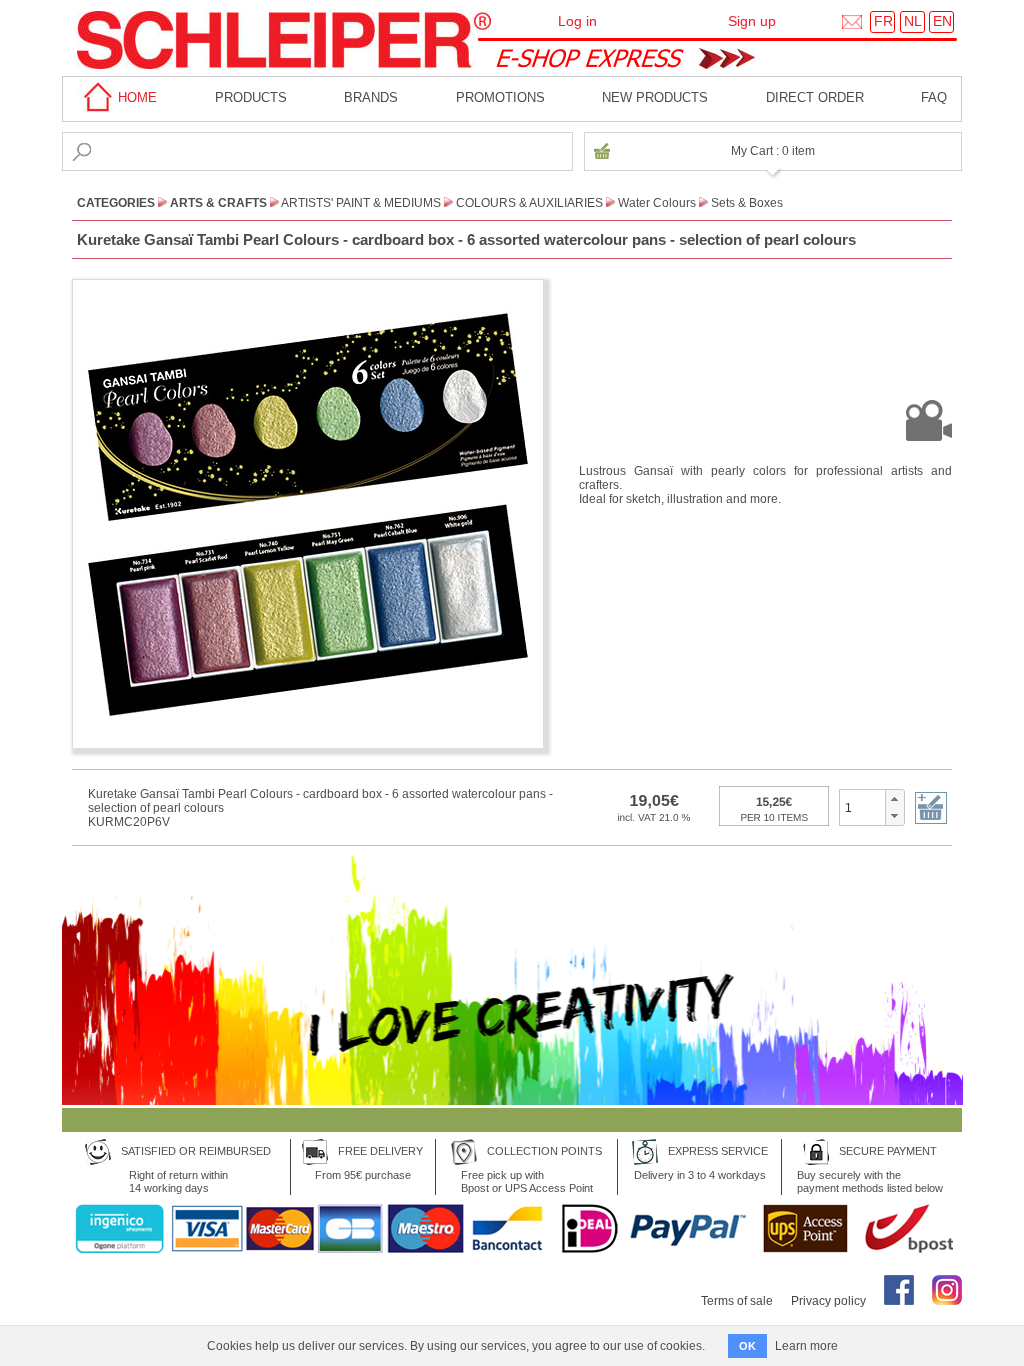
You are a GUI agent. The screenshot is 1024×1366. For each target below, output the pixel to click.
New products (655, 97)
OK (747, 1346)
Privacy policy (828, 1301)
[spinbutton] (862, 807)
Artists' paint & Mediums (361, 203)
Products (251, 97)
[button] (894, 799)
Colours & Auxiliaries (529, 203)
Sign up (752, 21)
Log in (577, 21)
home (135, 97)
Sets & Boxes (747, 203)
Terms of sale (737, 1301)
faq (934, 97)
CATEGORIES (116, 203)
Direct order (815, 97)
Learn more (806, 1346)
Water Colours (657, 203)
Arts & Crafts (218, 203)
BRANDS (371, 97)
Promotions (500, 97)
